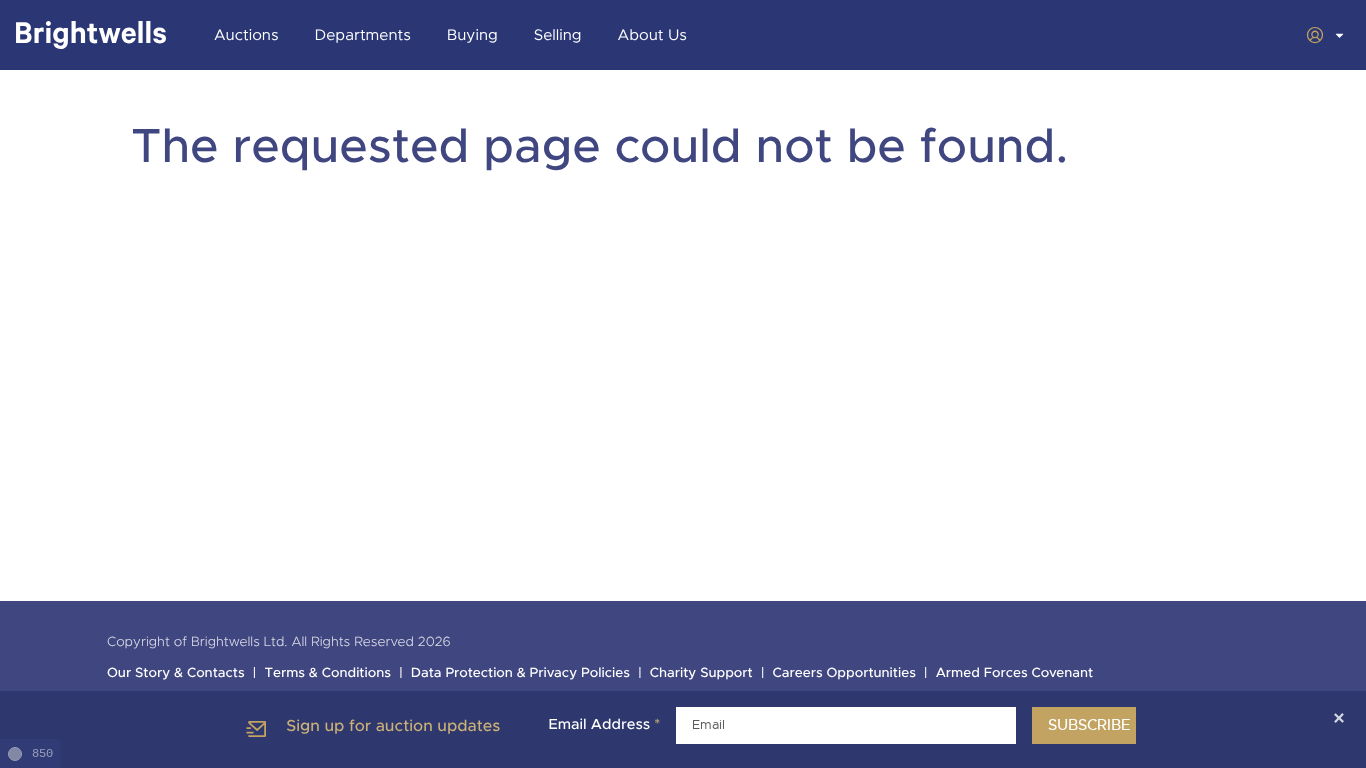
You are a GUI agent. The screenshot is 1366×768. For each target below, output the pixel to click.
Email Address (604, 725)
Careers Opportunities (844, 673)
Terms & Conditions (327, 673)
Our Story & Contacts (176, 673)
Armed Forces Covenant (1015, 673)
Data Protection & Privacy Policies (520, 673)
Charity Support (701, 673)
